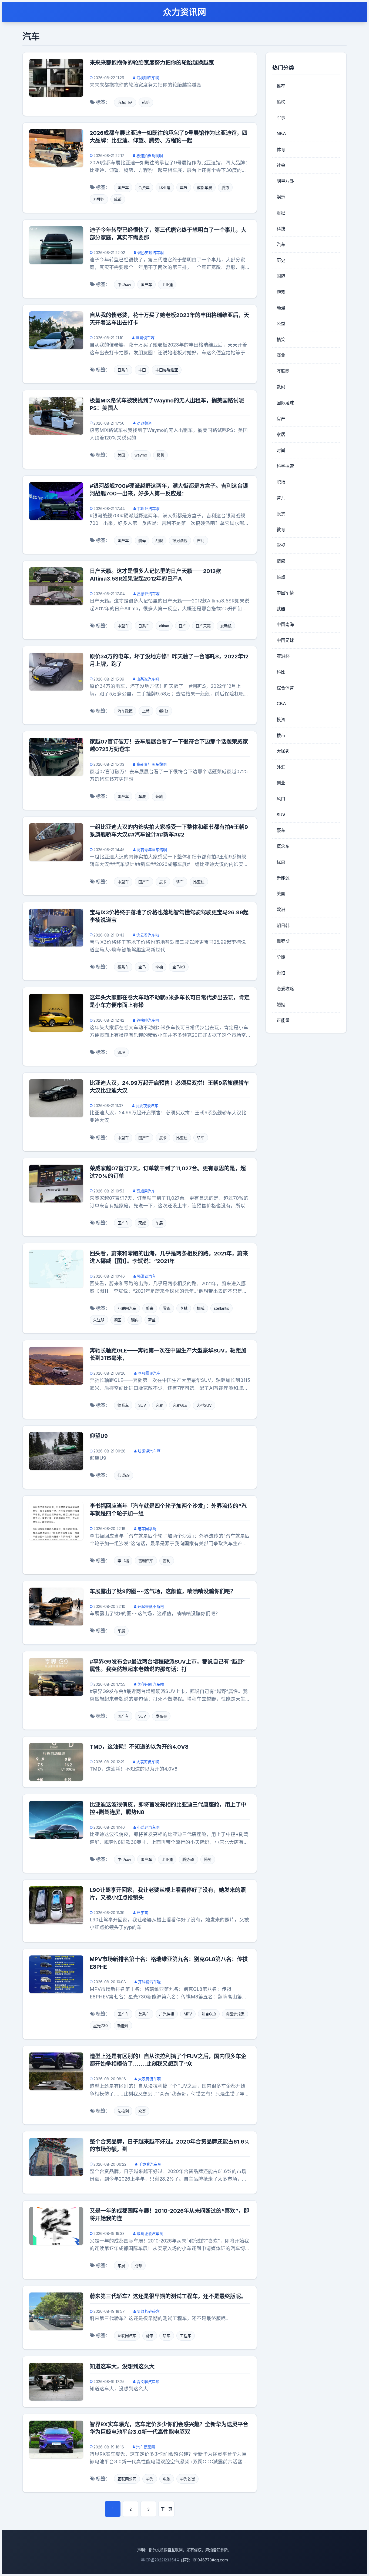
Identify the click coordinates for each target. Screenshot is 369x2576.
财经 (281, 213)
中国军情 (285, 593)
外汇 (281, 767)
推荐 (281, 86)
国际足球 (285, 403)
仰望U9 (99, 1436)
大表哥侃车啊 (148, 1762)
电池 (167, 2479)
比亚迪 (165, 187)
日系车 (123, 370)
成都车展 (204, 187)
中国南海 (285, 624)
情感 (281, 561)
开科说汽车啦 (149, 1982)
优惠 (281, 862)
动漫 (281, 308)
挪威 (201, 1308)
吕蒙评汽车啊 (148, 594)
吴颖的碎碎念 (148, 2311)
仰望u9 (124, 1475)
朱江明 (99, 1320)
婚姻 (281, 1005)
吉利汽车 (146, 1561)
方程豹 (99, 199)
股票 (281, 514)
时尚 (281, 450)
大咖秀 (283, 751)
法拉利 (123, 2111)
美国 (121, 455)
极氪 (160, 455)
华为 (150, 2479)
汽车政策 (125, 711)
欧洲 (281, 909)
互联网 (283, 371)
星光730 (100, 2026)
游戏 (281, 292)
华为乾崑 (187, 2479)
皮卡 (163, 882)
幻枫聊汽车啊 (148, 78)
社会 (281, 165)
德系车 (123, 967)
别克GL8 (209, 2014)
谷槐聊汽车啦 (148, 1020)
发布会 (161, 1716)
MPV (188, 2014)
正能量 (283, 1020)
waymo (141, 455)
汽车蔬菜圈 (146, 2447)
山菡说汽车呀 (148, 679)
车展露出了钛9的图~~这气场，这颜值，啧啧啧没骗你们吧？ (163, 1591)
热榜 (281, 102)
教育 (281, 529)
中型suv (124, 284)
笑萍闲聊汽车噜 (151, 1684)
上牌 (146, 711)
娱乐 (281, 197)
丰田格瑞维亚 (167, 370)
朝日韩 (283, 925)
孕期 (281, 957)
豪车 (281, 830)
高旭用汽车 (146, 1191)
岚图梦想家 (235, 2014)
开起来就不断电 (151, 1606)
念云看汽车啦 (148, 935)
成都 (118, 199)
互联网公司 (127, 2479)
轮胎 (146, 102)
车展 (184, 187)
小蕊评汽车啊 (148, 1827)
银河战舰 (180, 540)
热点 (281, 577)
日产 (182, 626)
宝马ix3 (179, 967)
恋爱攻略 (285, 989)
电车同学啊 (147, 1529)
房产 (281, 419)
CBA (281, 704)
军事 (281, 118)
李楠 (159, 967)
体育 (281, 149)
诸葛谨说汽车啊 (150, 2233)
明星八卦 (285, 181)
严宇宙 (142, 1913)
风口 (281, 799)
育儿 (281, 498)
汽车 (281, 244)
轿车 (180, 882)
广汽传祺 (167, 2014)
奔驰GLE (180, 1405)
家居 (281, 434)
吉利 (201, 540)
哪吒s (164, 711)
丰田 (142, 370)
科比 (281, 672)
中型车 (123, 626)
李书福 (123, 1561)
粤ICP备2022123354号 (160, 2560)
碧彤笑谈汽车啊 (150, 253)
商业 (281, 355)
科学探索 (285, 466)
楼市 (281, 735)
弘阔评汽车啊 (149, 1451)
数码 (281, 387)
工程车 (186, 2336)
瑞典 (135, 1320)
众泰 (142, 2111)
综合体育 (285, 688)
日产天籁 (203, 626)
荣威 (159, 796)
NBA (281, 134)
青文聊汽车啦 (148, 2382)
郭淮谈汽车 (146, 1276)
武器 (281, 609)
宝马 (142, 967)
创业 (281, 783)
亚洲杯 (283, 656)
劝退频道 (144, 423)
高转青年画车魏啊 (152, 764)
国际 (281, 276)
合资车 (144, 187)
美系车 (144, 2014)
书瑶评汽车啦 (148, 509)
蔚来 (150, 1308)
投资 (281, 719)
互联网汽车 (127, 1308)
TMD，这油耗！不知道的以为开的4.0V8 (139, 1747)
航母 (142, 540)
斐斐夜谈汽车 (147, 1106)
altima (164, 626)
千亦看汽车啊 (150, 2164)
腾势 (225, 187)
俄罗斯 (283, 941)
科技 (281, 229)
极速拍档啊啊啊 (150, 156)
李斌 (184, 1308)
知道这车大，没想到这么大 (122, 2367)
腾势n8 (188, 1859)
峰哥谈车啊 (145, 338)
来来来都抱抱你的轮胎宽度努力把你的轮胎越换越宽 (152, 63)
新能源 (123, 2026)
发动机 (226, 626)
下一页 (166, 2509)
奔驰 (159, 1405)
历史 (281, 260)
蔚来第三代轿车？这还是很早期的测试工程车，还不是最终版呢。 (168, 2296)
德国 (118, 1320)
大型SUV (204, 1405)
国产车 (123, 187)
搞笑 (281, 339)
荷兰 (152, 1320)
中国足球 (285, 640)
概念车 (283, 846)
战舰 (159, 540)
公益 (281, 324)
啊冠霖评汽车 (149, 1373)
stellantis (222, 1308)
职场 (281, 482)
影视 (281, 545)
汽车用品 (125, 102)
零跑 (167, 1308)
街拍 (281, 973)
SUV (121, 1052)
